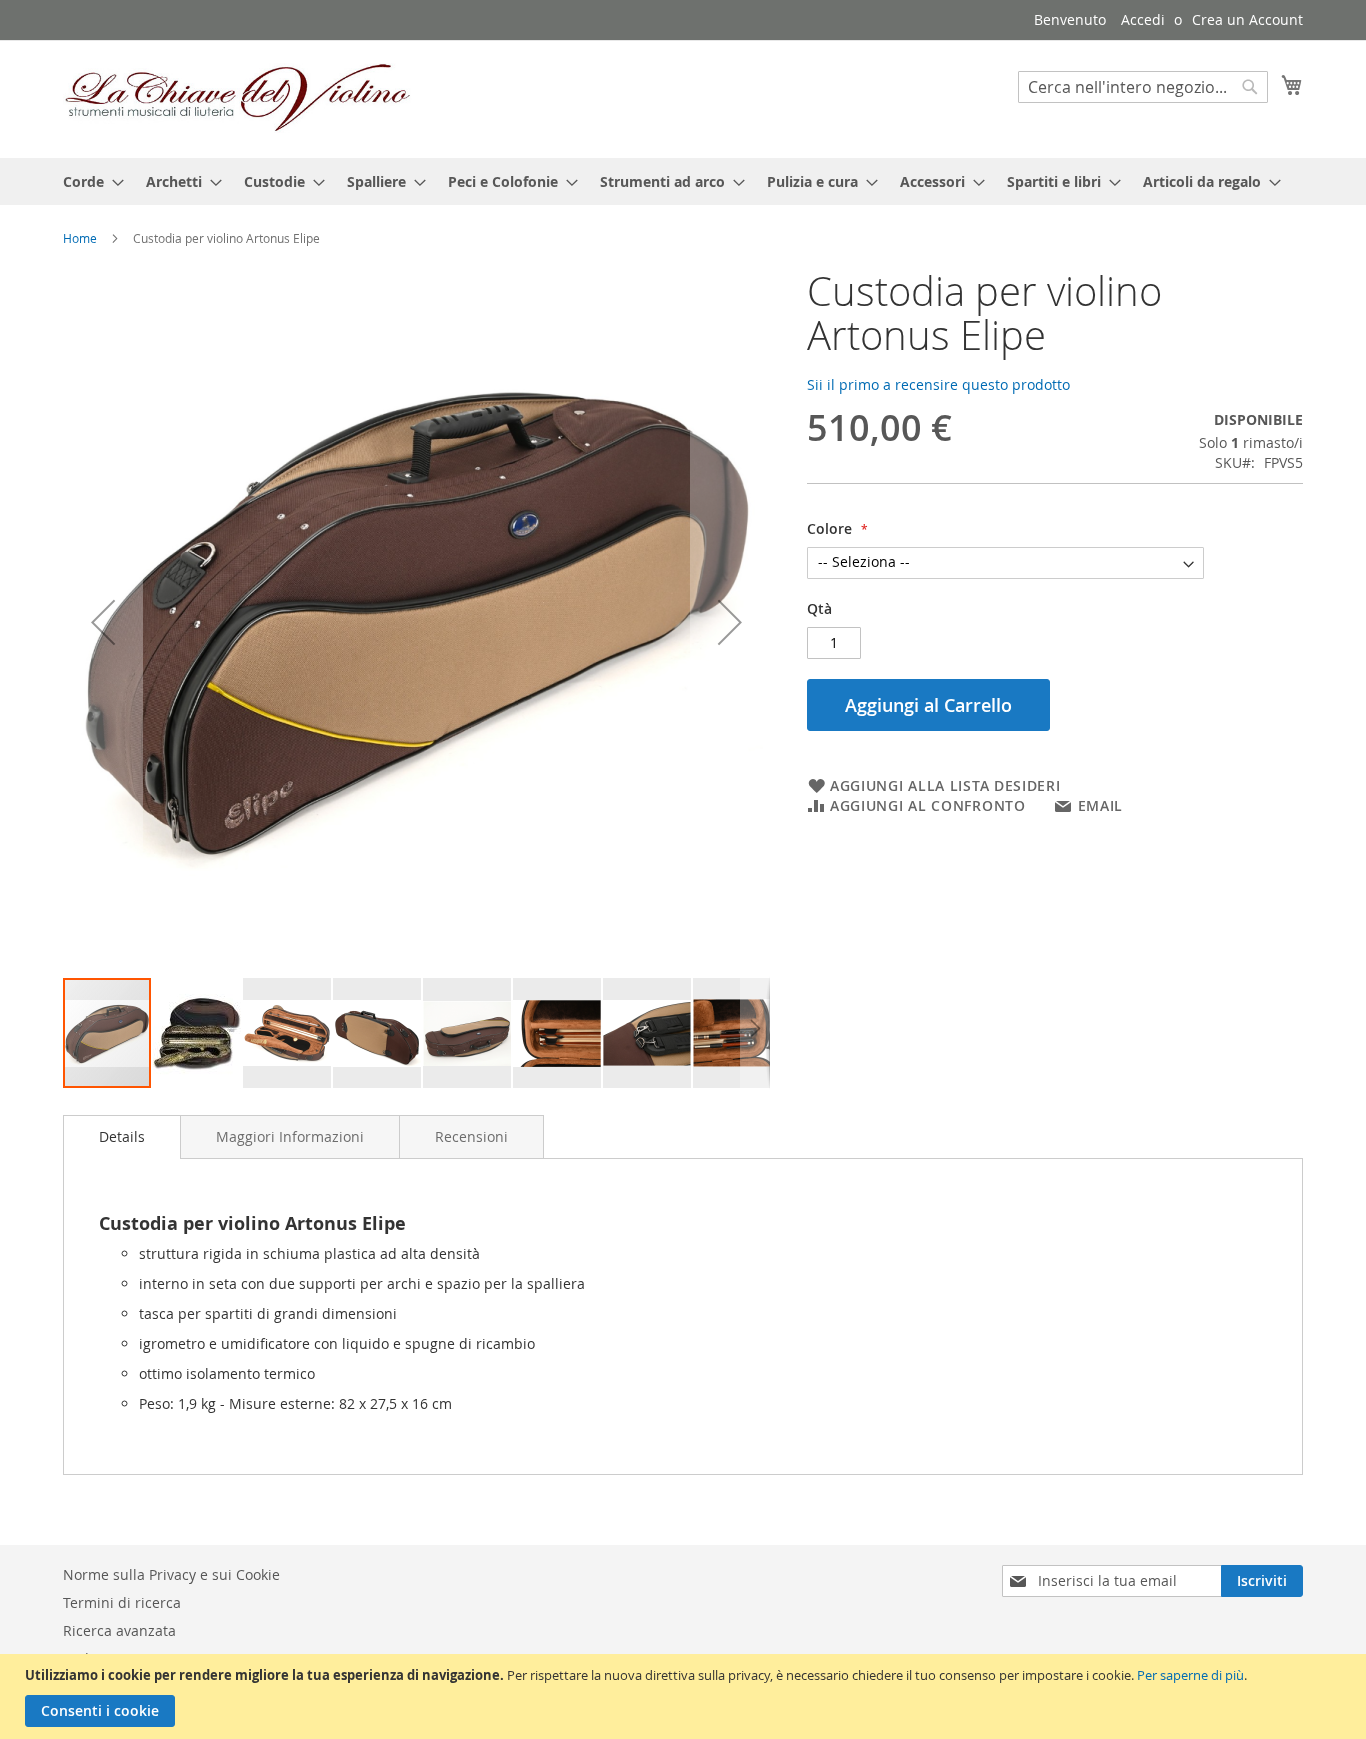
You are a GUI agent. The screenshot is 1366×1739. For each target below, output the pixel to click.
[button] (103, 622)
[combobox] (1143, 87)
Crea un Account (1247, 19)
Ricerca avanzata (119, 1630)
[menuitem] (87, 181)
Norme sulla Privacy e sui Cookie (171, 1574)
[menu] (683, 181)
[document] (685, 1696)
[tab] (122, 1137)
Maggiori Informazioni (290, 1136)
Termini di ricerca (122, 1602)
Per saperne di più (1190, 1675)
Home (80, 238)
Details (122, 1136)
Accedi (1143, 19)
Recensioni (471, 1136)
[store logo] (238, 98)
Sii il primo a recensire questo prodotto (938, 384)
